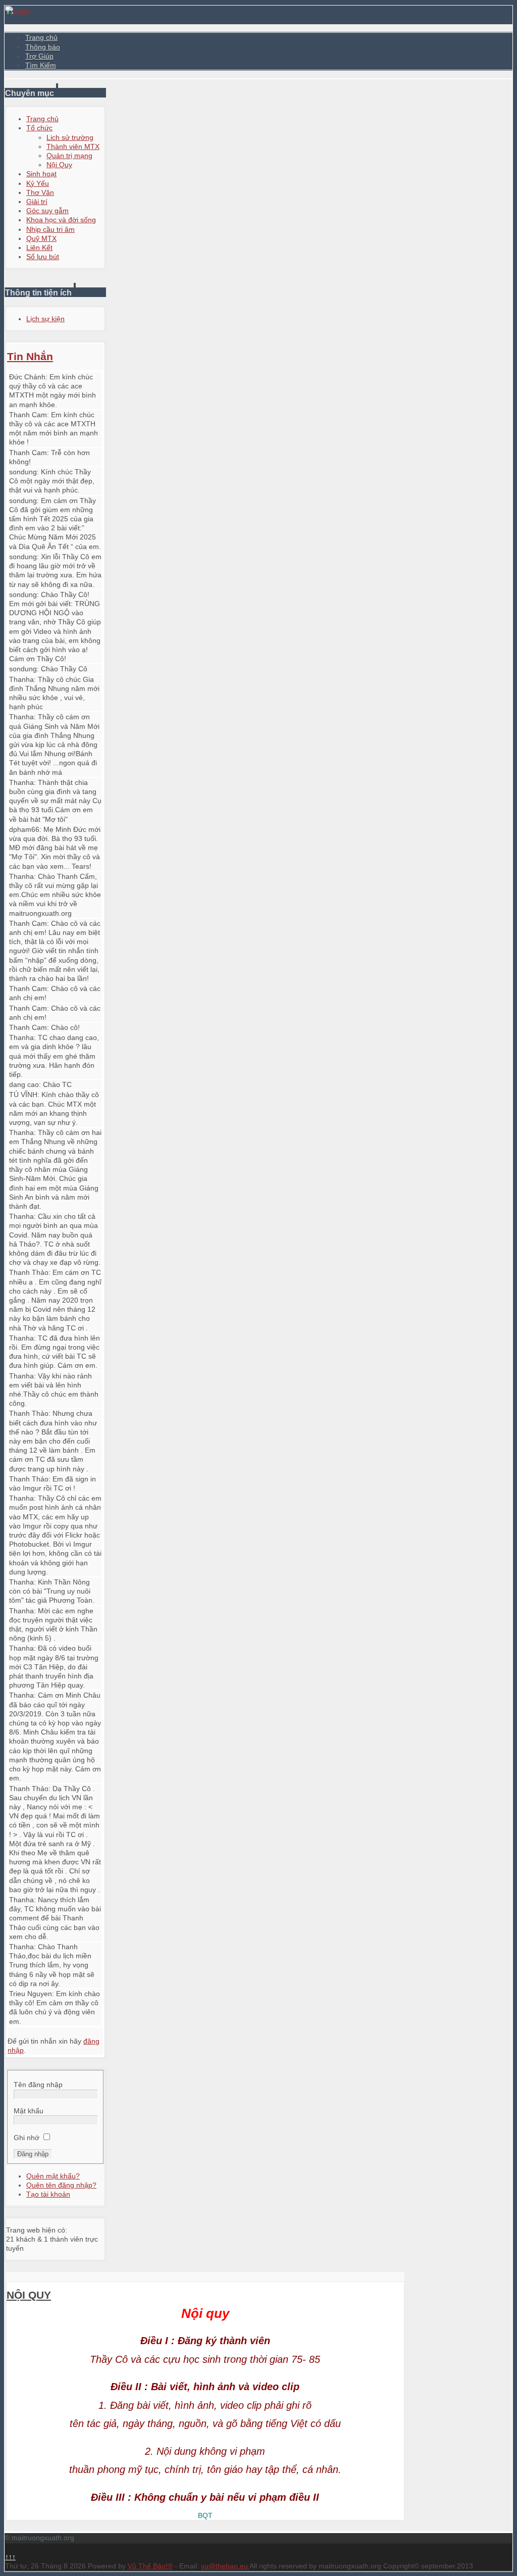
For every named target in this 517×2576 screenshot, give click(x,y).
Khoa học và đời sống (61, 220)
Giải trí (37, 202)
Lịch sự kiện (45, 319)
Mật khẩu (29, 2111)
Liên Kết (39, 247)
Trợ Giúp (39, 56)
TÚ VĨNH (23, 1095)
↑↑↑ (10, 2557)
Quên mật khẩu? (53, 2176)
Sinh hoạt (41, 174)
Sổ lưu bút (43, 257)
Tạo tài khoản (48, 2194)
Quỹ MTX (41, 238)
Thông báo (43, 47)
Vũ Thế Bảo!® (150, 2566)
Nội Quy (59, 165)
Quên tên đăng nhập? (61, 2185)
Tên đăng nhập (38, 2085)
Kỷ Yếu (38, 183)
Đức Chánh (27, 377)
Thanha (21, 679)
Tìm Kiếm (41, 65)
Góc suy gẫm (47, 211)
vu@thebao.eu (225, 2566)
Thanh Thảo (29, 1272)
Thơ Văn (40, 192)
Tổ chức (39, 128)
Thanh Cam (28, 415)
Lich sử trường (70, 137)
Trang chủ (41, 37)
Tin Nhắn (30, 356)
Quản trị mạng (69, 156)
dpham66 (24, 829)
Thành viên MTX (73, 146)
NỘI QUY (29, 2295)
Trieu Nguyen (31, 1994)
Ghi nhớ (27, 2138)
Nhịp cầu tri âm (50, 229)
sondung (23, 472)
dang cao (24, 1084)
